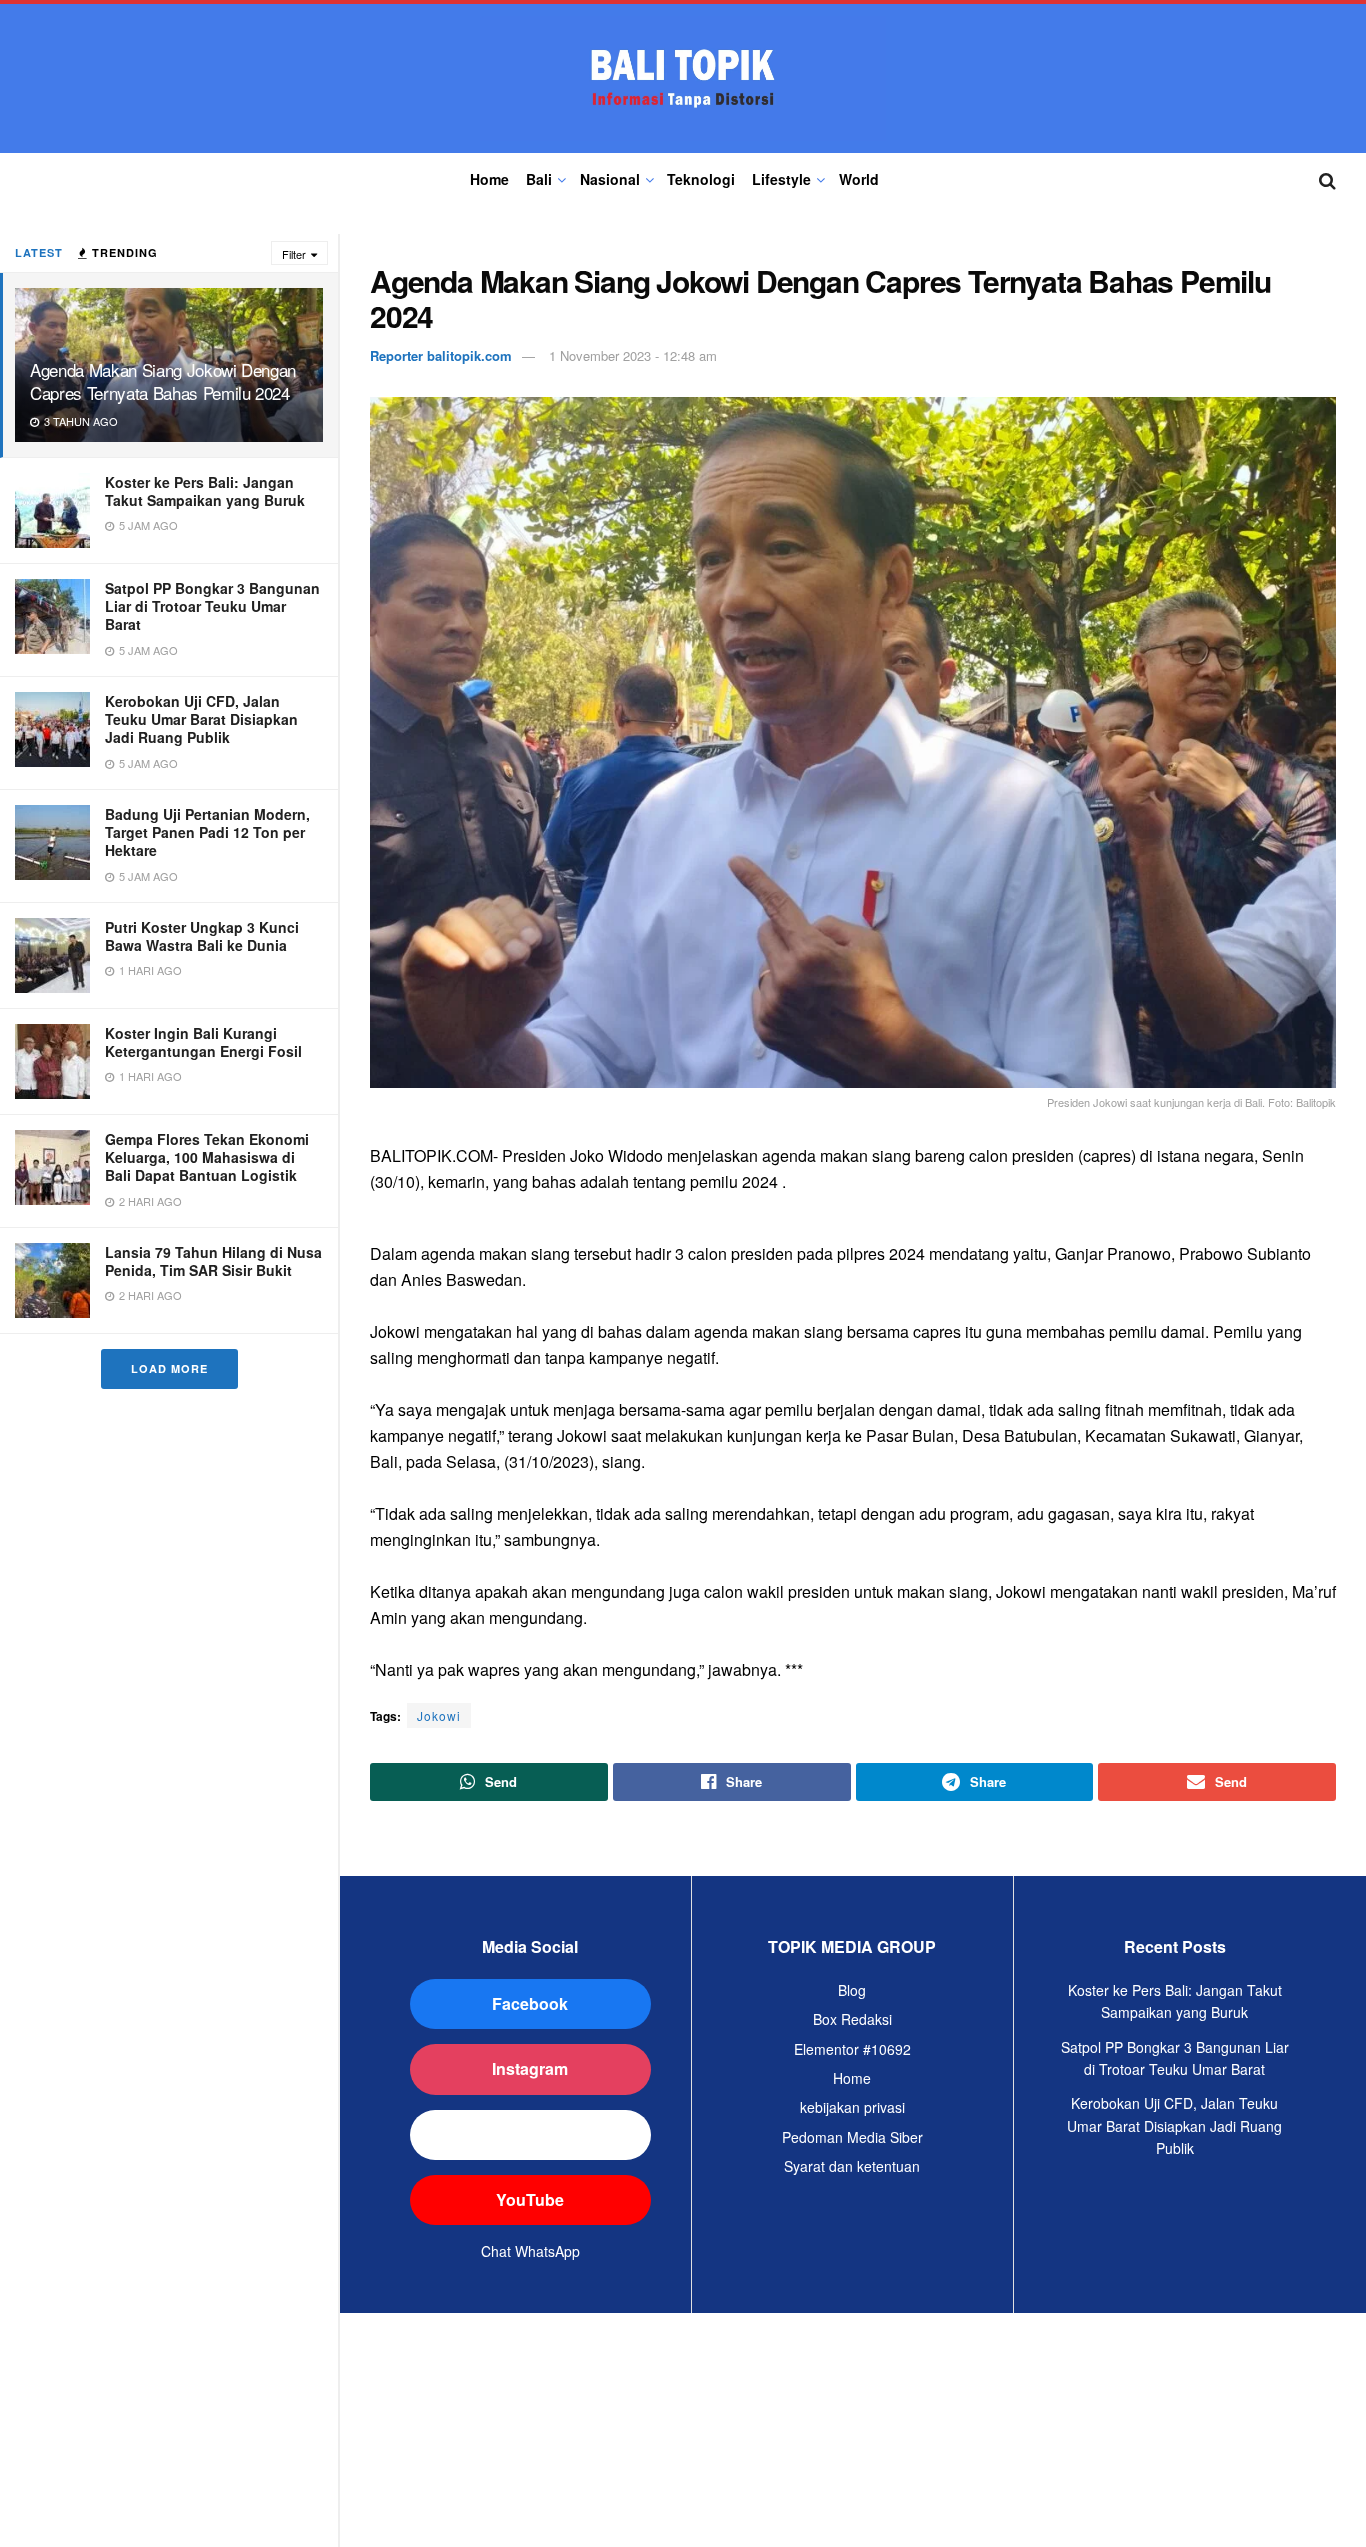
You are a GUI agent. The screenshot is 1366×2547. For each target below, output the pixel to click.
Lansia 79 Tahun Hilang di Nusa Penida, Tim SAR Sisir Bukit (213, 1261)
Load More (169, 1368)
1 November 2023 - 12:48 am (633, 355)
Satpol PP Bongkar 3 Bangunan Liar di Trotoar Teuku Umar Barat (212, 606)
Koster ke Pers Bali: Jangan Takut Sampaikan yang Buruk (205, 491)
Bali (539, 179)
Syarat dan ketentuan (852, 2166)
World (859, 179)
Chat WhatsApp (530, 2251)
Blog (852, 1990)
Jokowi (439, 1715)
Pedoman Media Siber (852, 2137)
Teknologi (701, 179)
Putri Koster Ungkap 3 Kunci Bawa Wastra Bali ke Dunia (202, 936)
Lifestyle (781, 179)
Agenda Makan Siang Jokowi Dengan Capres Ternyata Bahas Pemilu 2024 (163, 381)
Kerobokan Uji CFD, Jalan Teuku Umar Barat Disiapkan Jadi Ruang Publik (201, 719)
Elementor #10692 (852, 2049)
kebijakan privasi (852, 2107)
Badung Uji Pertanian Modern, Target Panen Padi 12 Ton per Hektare (207, 832)
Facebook (530, 2003)
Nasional (610, 179)
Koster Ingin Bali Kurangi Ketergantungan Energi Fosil (203, 1042)
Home (489, 179)
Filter (294, 254)
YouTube (530, 2199)
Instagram (530, 2068)
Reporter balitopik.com (441, 355)
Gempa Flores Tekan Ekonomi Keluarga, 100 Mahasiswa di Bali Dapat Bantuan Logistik (207, 1157)
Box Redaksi (852, 2019)
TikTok (530, 2134)
